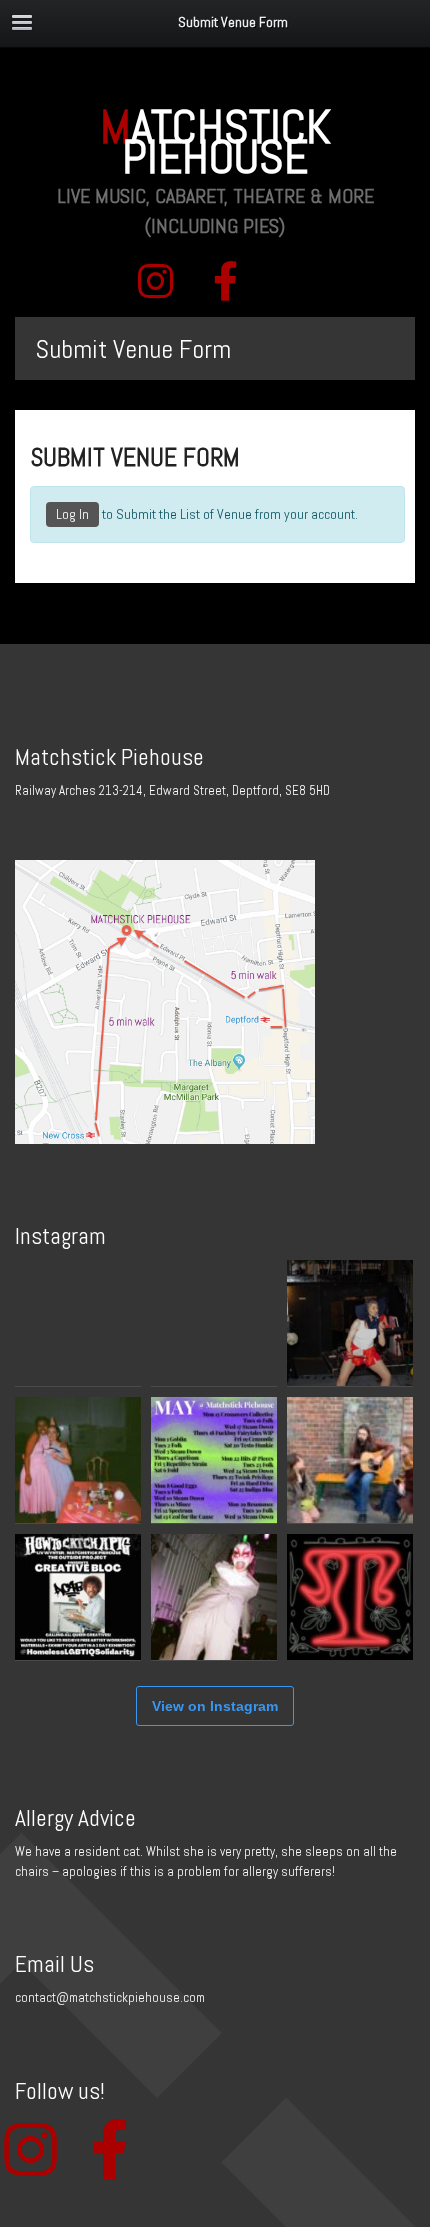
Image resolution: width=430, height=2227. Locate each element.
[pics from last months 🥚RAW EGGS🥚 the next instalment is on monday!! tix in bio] (78, 1460)
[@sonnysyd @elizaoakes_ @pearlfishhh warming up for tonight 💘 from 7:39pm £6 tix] (350, 1460)
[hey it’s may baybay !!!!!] (214, 1460)
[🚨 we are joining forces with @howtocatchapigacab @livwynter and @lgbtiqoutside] (78, 1597)
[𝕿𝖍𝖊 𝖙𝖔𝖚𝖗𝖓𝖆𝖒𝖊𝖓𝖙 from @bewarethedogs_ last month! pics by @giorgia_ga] (350, 1323)
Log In (72, 514)
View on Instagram (215, 1706)
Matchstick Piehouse (215, 142)
